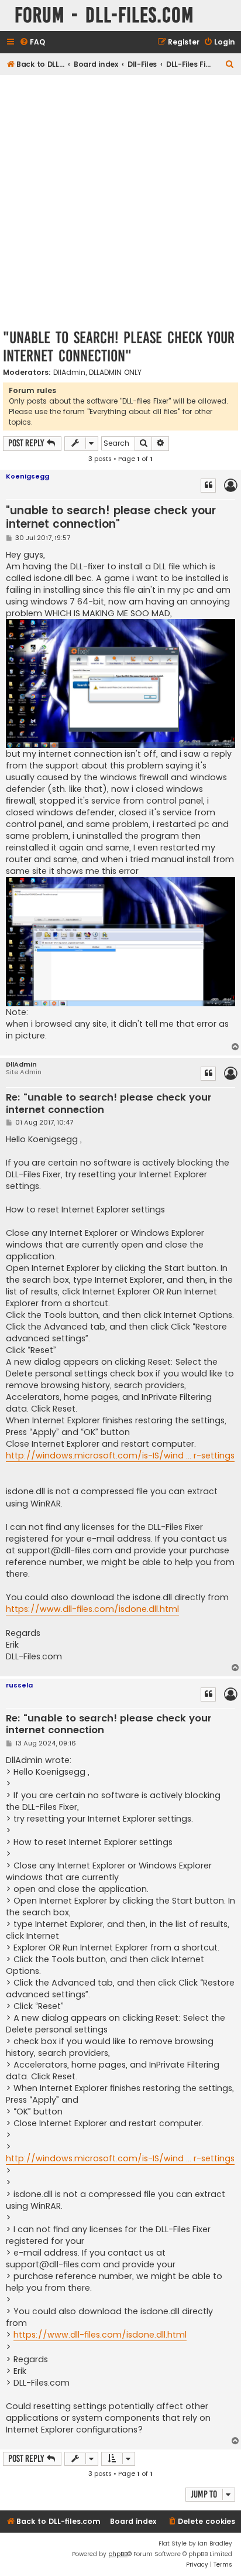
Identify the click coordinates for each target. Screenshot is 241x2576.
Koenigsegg (27, 476)
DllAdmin (69, 373)
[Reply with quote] (208, 486)
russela (19, 1685)
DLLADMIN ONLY (115, 373)
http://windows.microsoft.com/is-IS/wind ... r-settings (120, 1456)
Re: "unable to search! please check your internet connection (109, 1104)
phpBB (118, 2554)
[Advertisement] (120, 201)
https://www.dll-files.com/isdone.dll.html (92, 1609)
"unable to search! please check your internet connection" (119, 347)
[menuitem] (32, 42)
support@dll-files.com (65, 1550)
